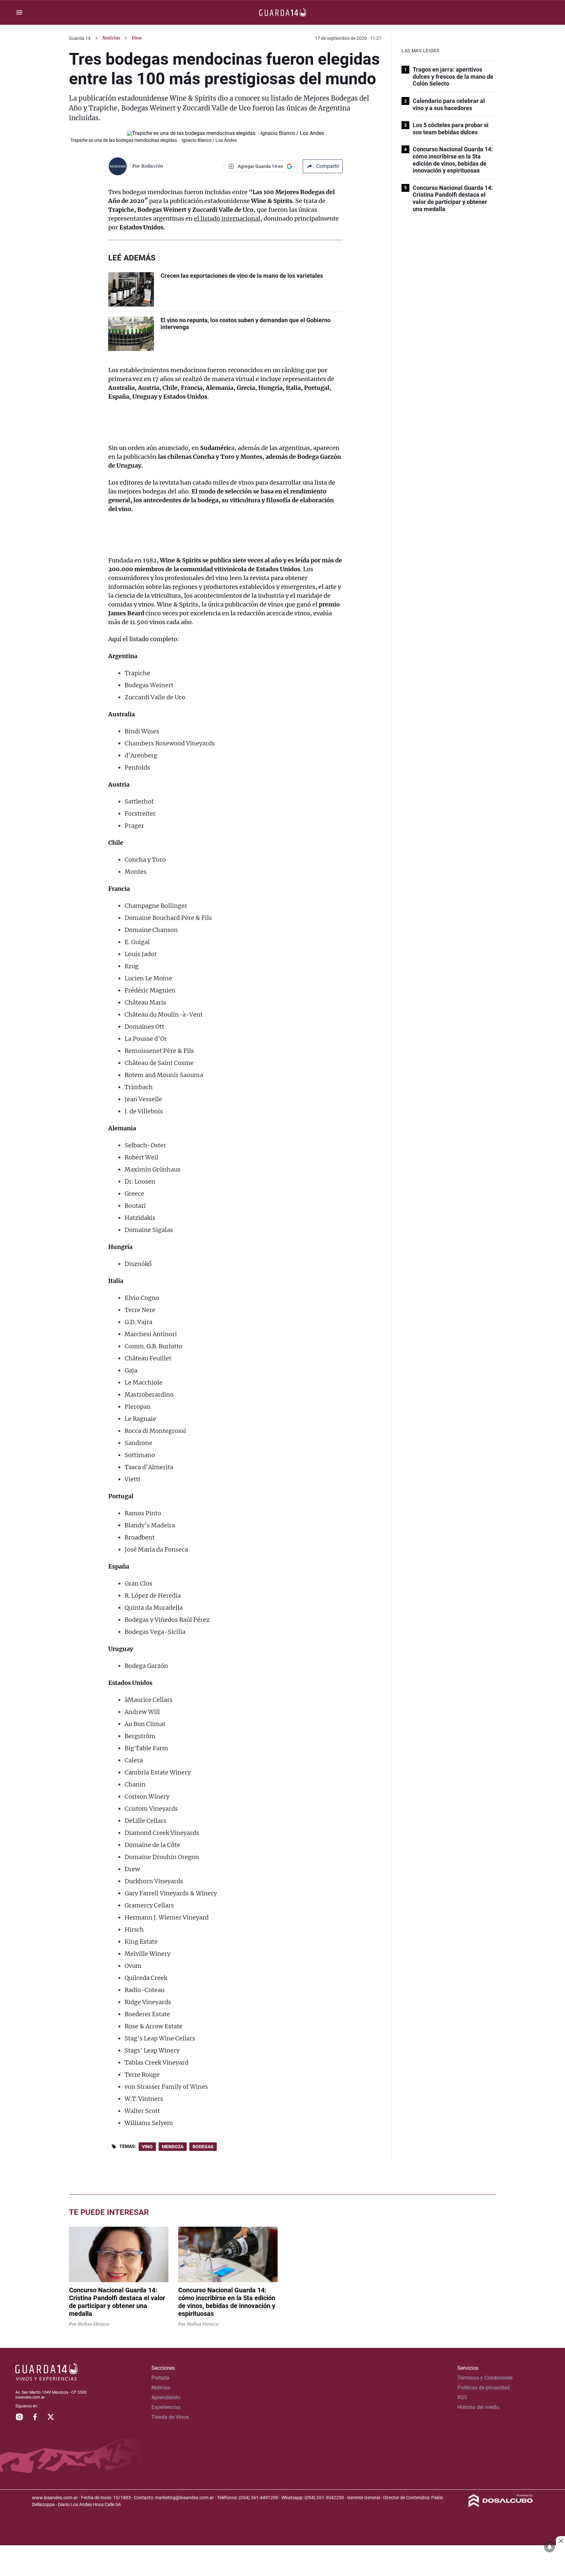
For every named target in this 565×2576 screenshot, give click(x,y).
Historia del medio (478, 2407)
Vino (147, 2147)
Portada (161, 2378)
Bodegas (203, 2147)
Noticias (111, 38)
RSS (462, 2397)
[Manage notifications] (550, 2547)
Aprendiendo (166, 2397)
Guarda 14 (80, 38)
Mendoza (173, 2147)
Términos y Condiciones (485, 2378)
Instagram (19, 2417)
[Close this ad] (560, 2541)
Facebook (35, 2417)
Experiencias (166, 2407)
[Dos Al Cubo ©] (501, 2505)
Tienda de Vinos (170, 2417)
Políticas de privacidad (484, 2388)
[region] (282, 2561)
